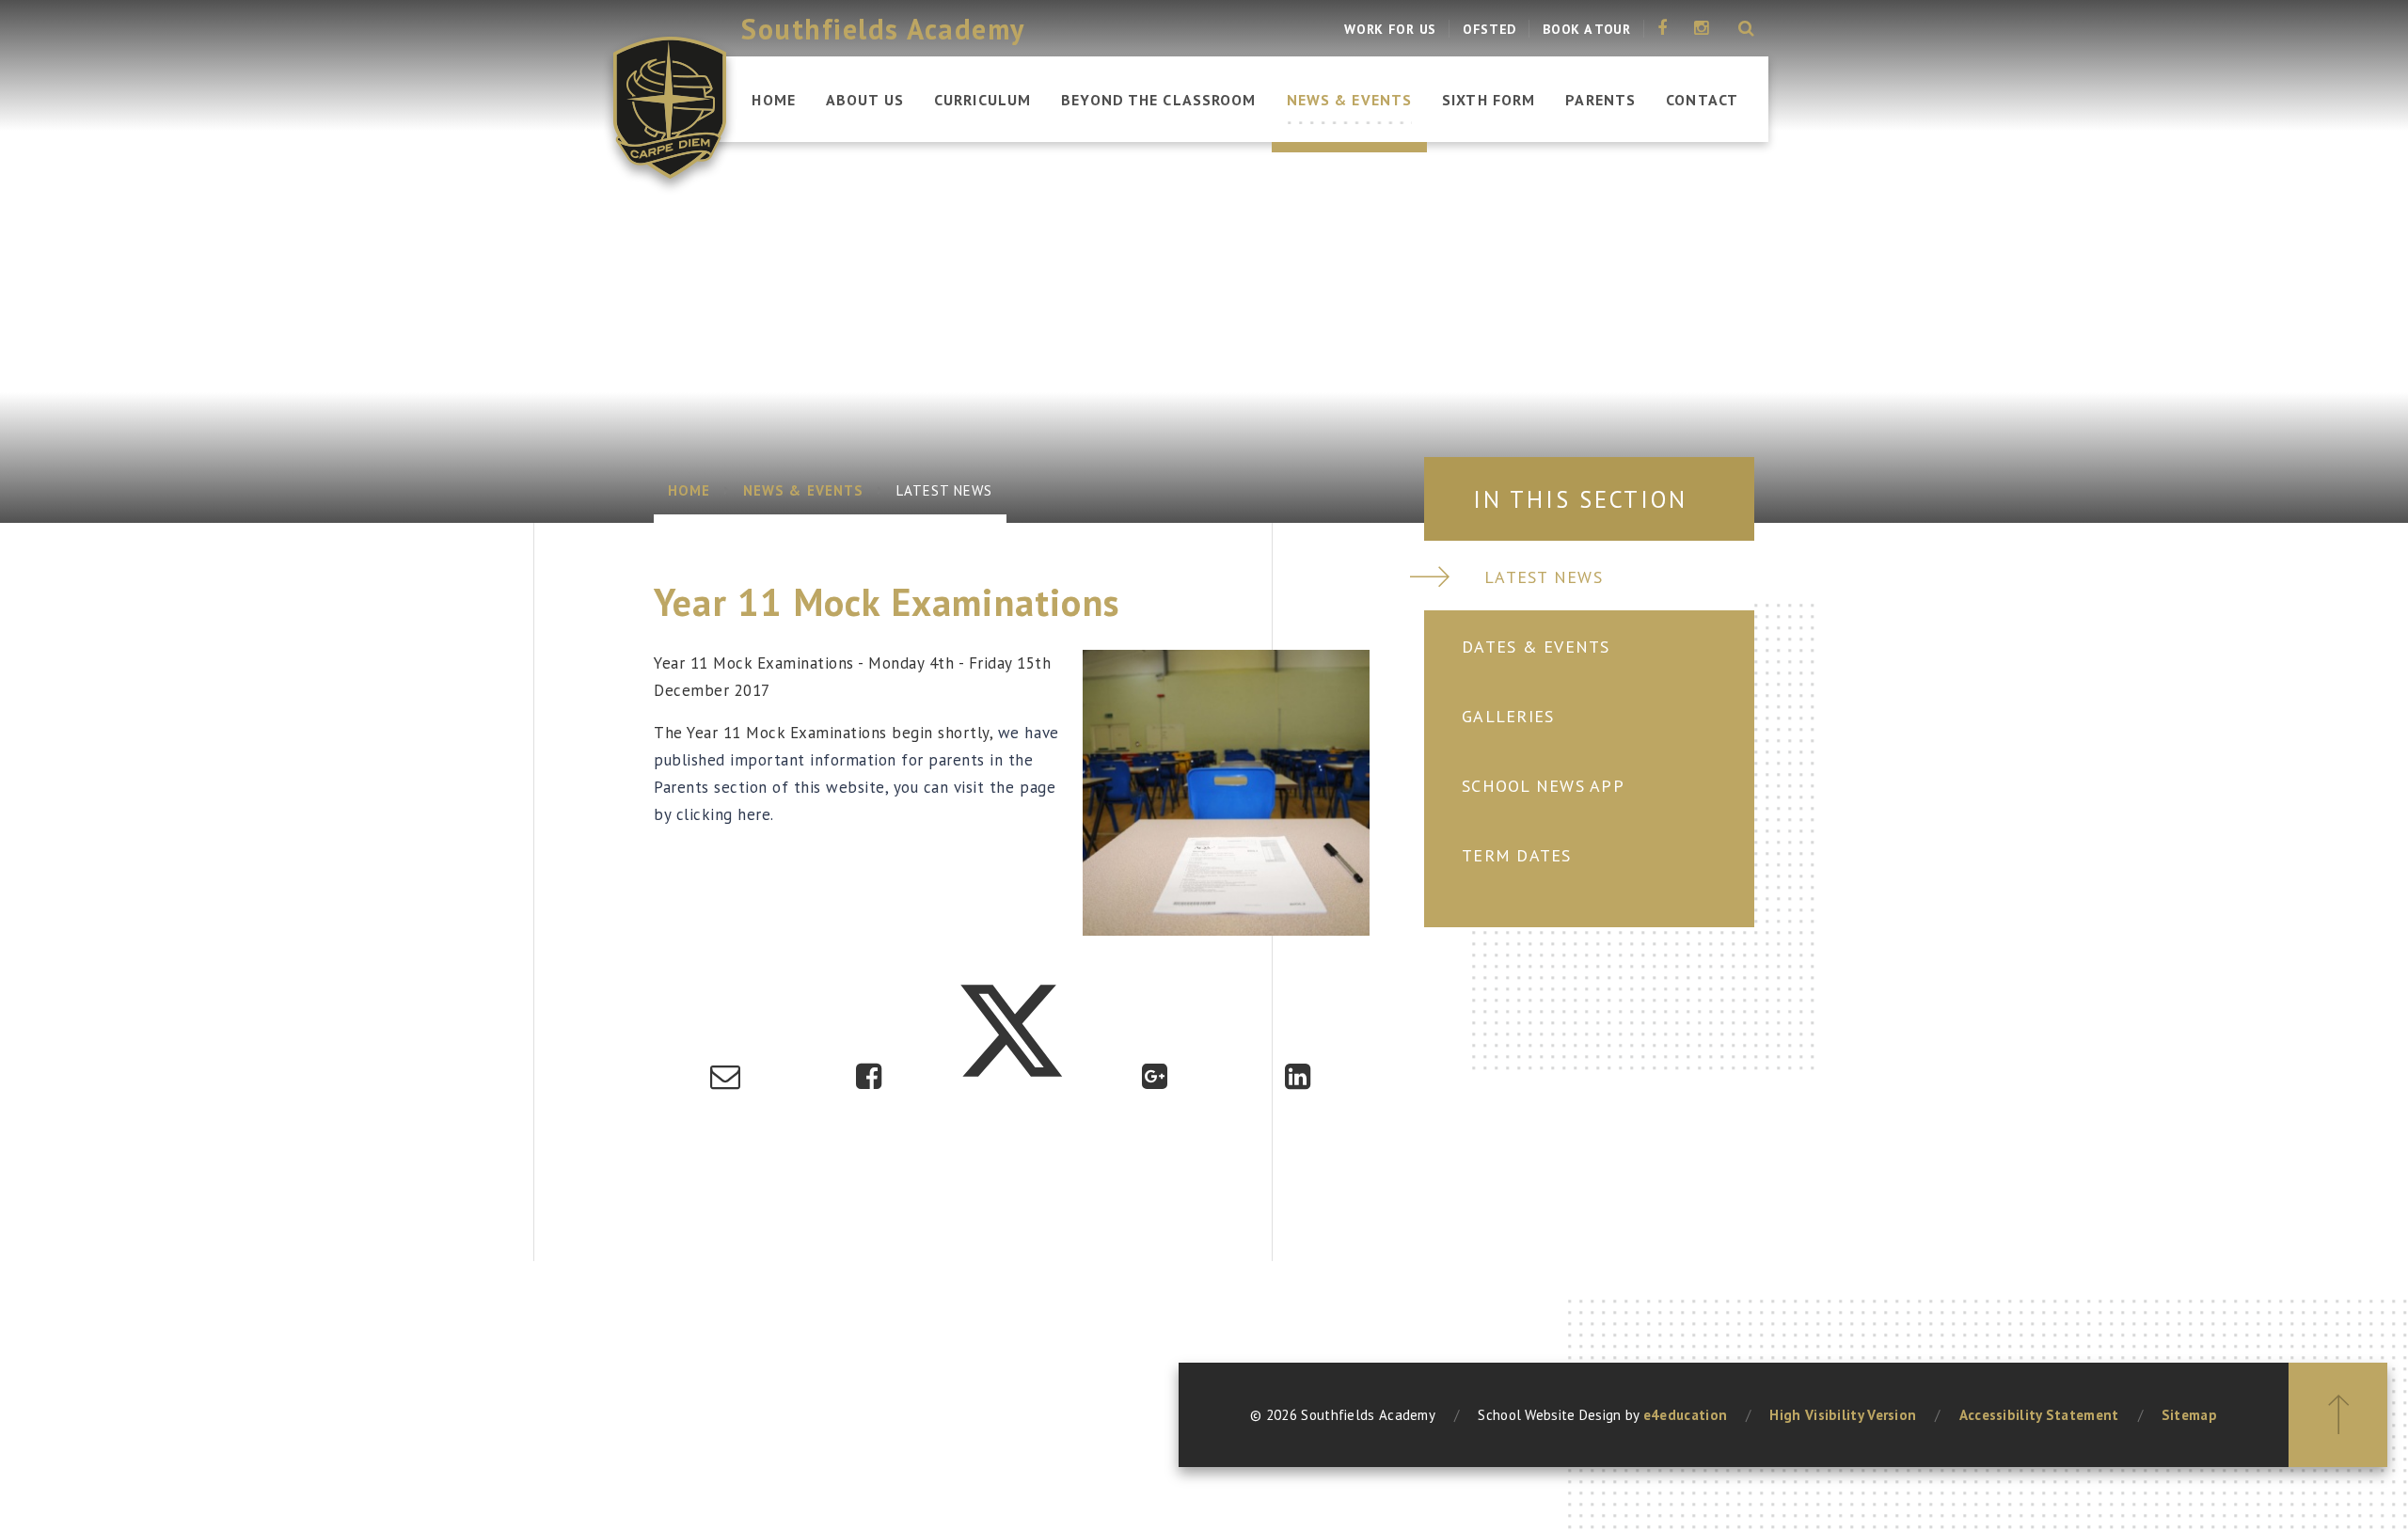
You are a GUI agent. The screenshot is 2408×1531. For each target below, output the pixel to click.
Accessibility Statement (2039, 1415)
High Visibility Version (1843, 1415)
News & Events (803, 490)
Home (689, 490)
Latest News (945, 490)
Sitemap (2189, 1415)
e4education (1685, 1415)
